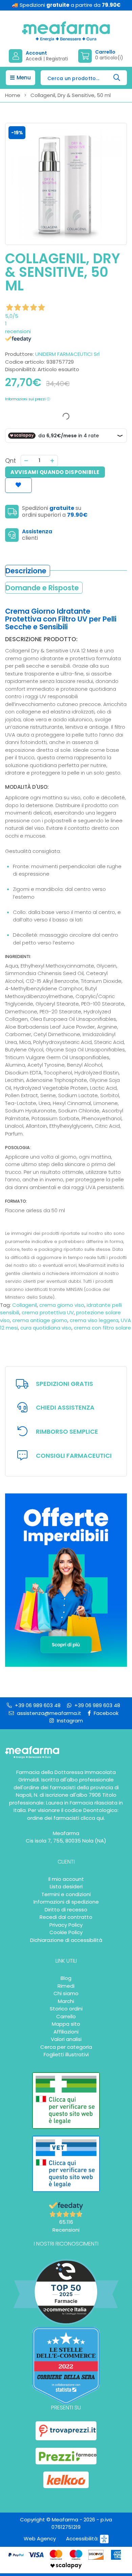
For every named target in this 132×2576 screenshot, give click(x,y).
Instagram (69, 1721)
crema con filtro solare (102, 1328)
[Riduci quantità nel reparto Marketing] (26, 461)
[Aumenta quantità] (52, 461)
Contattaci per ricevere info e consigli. (74, 1456)
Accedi (34, 59)
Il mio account (66, 1879)
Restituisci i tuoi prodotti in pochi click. (67, 1432)
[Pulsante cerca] (117, 78)
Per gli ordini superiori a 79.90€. (64, 1384)
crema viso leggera (94, 1320)
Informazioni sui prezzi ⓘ (28, 399)
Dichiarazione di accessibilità (66, 1940)
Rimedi (66, 1986)
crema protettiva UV (48, 1312)
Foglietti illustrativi (66, 2054)
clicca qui (92, 1818)
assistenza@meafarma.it (48, 1713)
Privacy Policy (66, 1925)
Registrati (57, 59)
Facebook (105, 1713)
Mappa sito (66, 2024)
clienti (30, 538)
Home (13, 95)
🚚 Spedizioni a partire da (66, 5)
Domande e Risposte (42, 588)
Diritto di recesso (66, 1910)
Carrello (66, 2016)
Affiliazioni (66, 2032)
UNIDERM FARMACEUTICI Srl (67, 354)
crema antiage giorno (40, 1320)
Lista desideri (66, 1886)
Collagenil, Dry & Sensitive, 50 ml (71, 95)
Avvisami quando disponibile (55, 472)
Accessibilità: (83, 2539)
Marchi (66, 2001)
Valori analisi (66, 2039)
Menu (23, 78)
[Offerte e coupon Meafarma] (66, 1580)
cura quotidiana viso (46, 1328)
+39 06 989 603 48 (37, 1705)
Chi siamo (66, 1993)
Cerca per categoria (66, 2047)
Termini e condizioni (66, 1894)
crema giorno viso (62, 1305)
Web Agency (40, 2539)
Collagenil (25, 1305)
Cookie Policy (66, 1932)
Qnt (10, 461)
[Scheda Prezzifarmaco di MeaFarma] (66, 2456)
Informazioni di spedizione (66, 1902)
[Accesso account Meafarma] (17, 56)
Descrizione (26, 571)
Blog (66, 1978)
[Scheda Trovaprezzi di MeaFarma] (66, 2431)
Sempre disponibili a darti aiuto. (65, 1408)
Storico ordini (66, 2009)
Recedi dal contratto (66, 1917)
